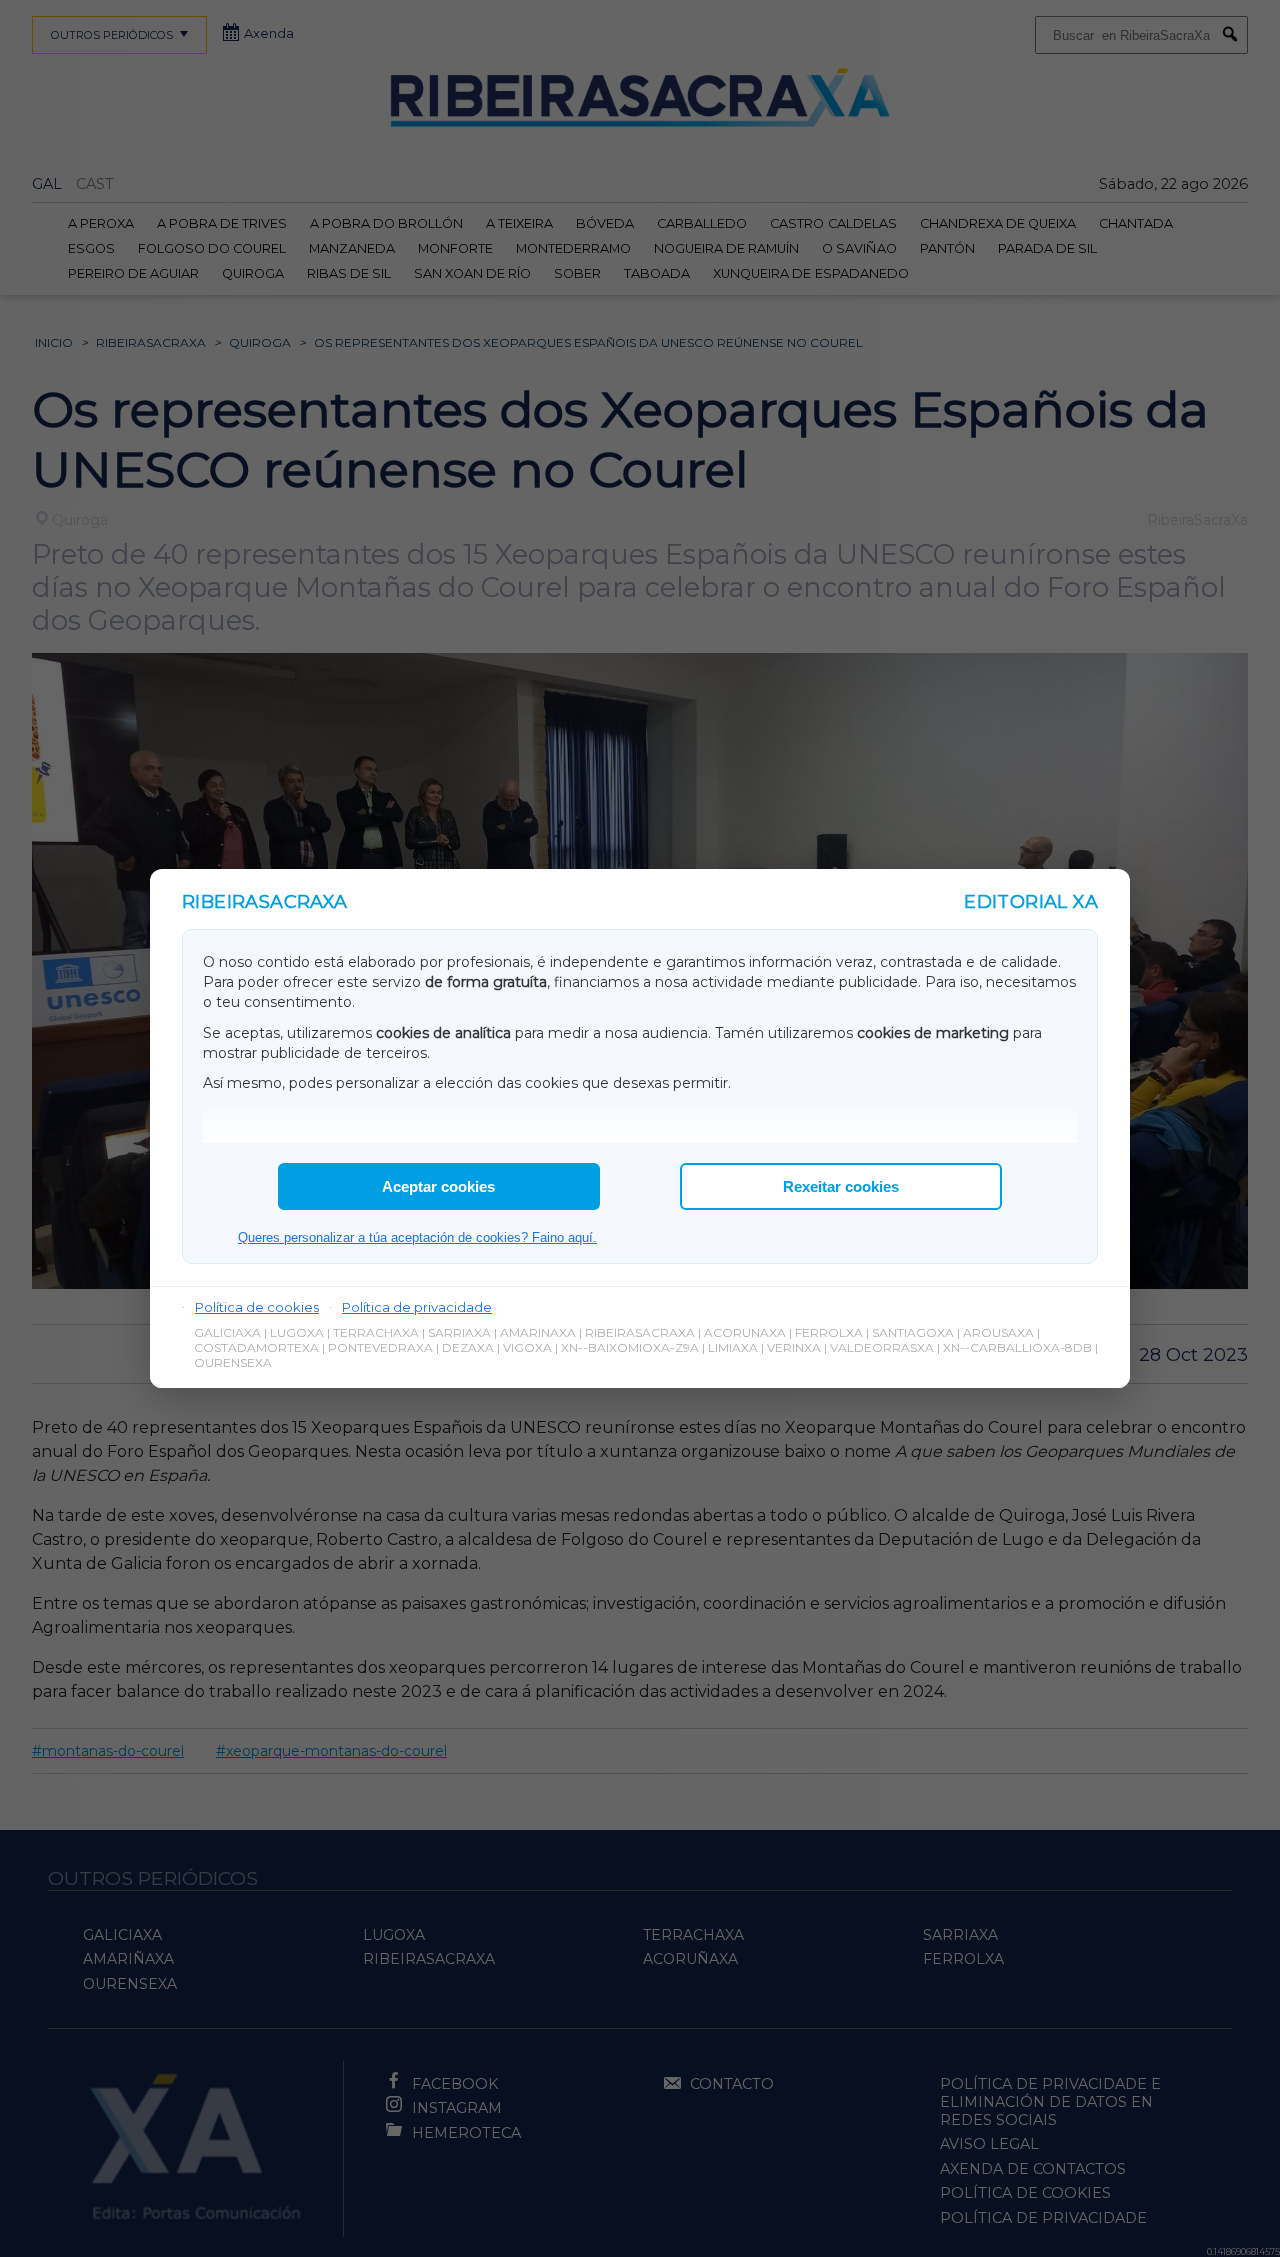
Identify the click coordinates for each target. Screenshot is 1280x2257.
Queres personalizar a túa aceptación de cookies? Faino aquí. (417, 1237)
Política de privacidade (417, 1307)
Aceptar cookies (438, 1186)
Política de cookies (257, 1307)
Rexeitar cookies (841, 1186)
